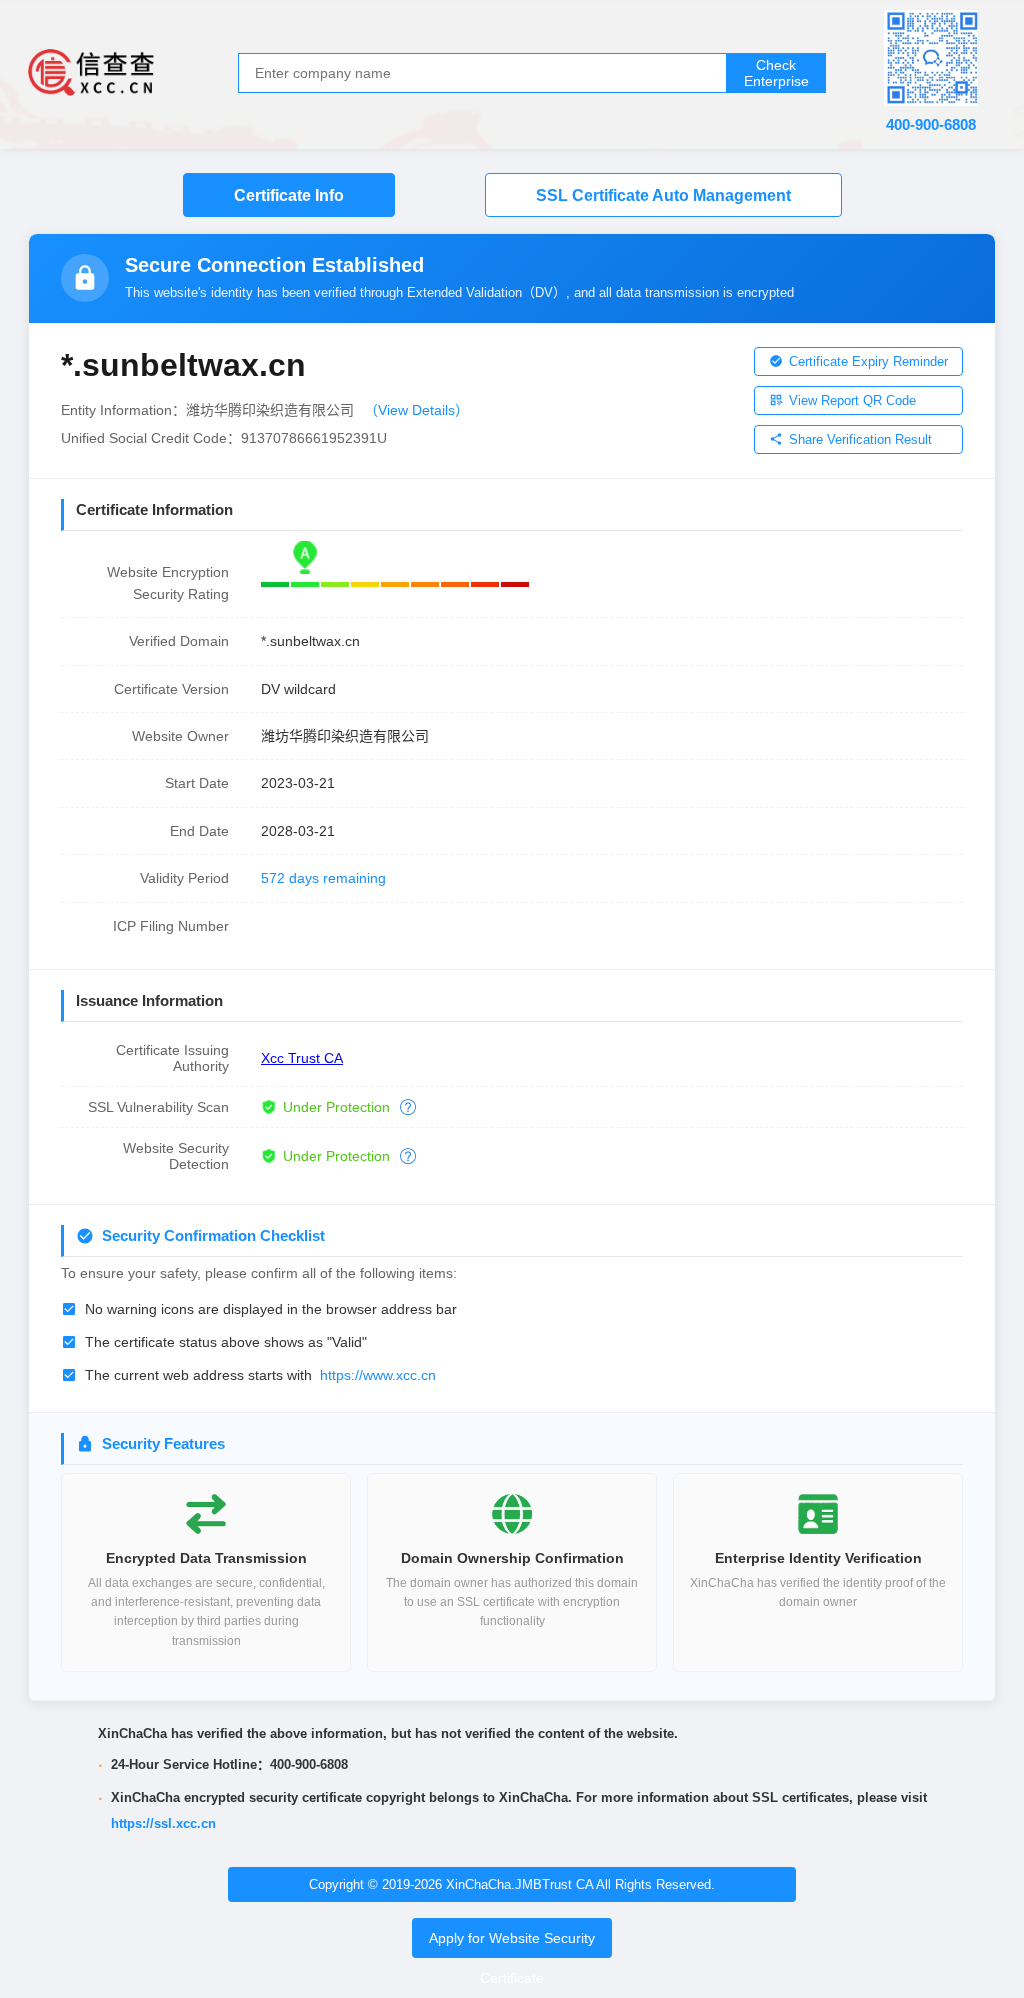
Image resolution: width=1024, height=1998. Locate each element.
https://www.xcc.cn (378, 1375)
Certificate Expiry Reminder (868, 361)
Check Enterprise (776, 73)
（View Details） (416, 410)
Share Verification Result (860, 439)
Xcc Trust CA (302, 1058)
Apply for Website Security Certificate (512, 1958)
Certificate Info (289, 195)
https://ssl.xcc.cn (163, 1823)
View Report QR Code (852, 400)
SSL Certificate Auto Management (663, 195)
